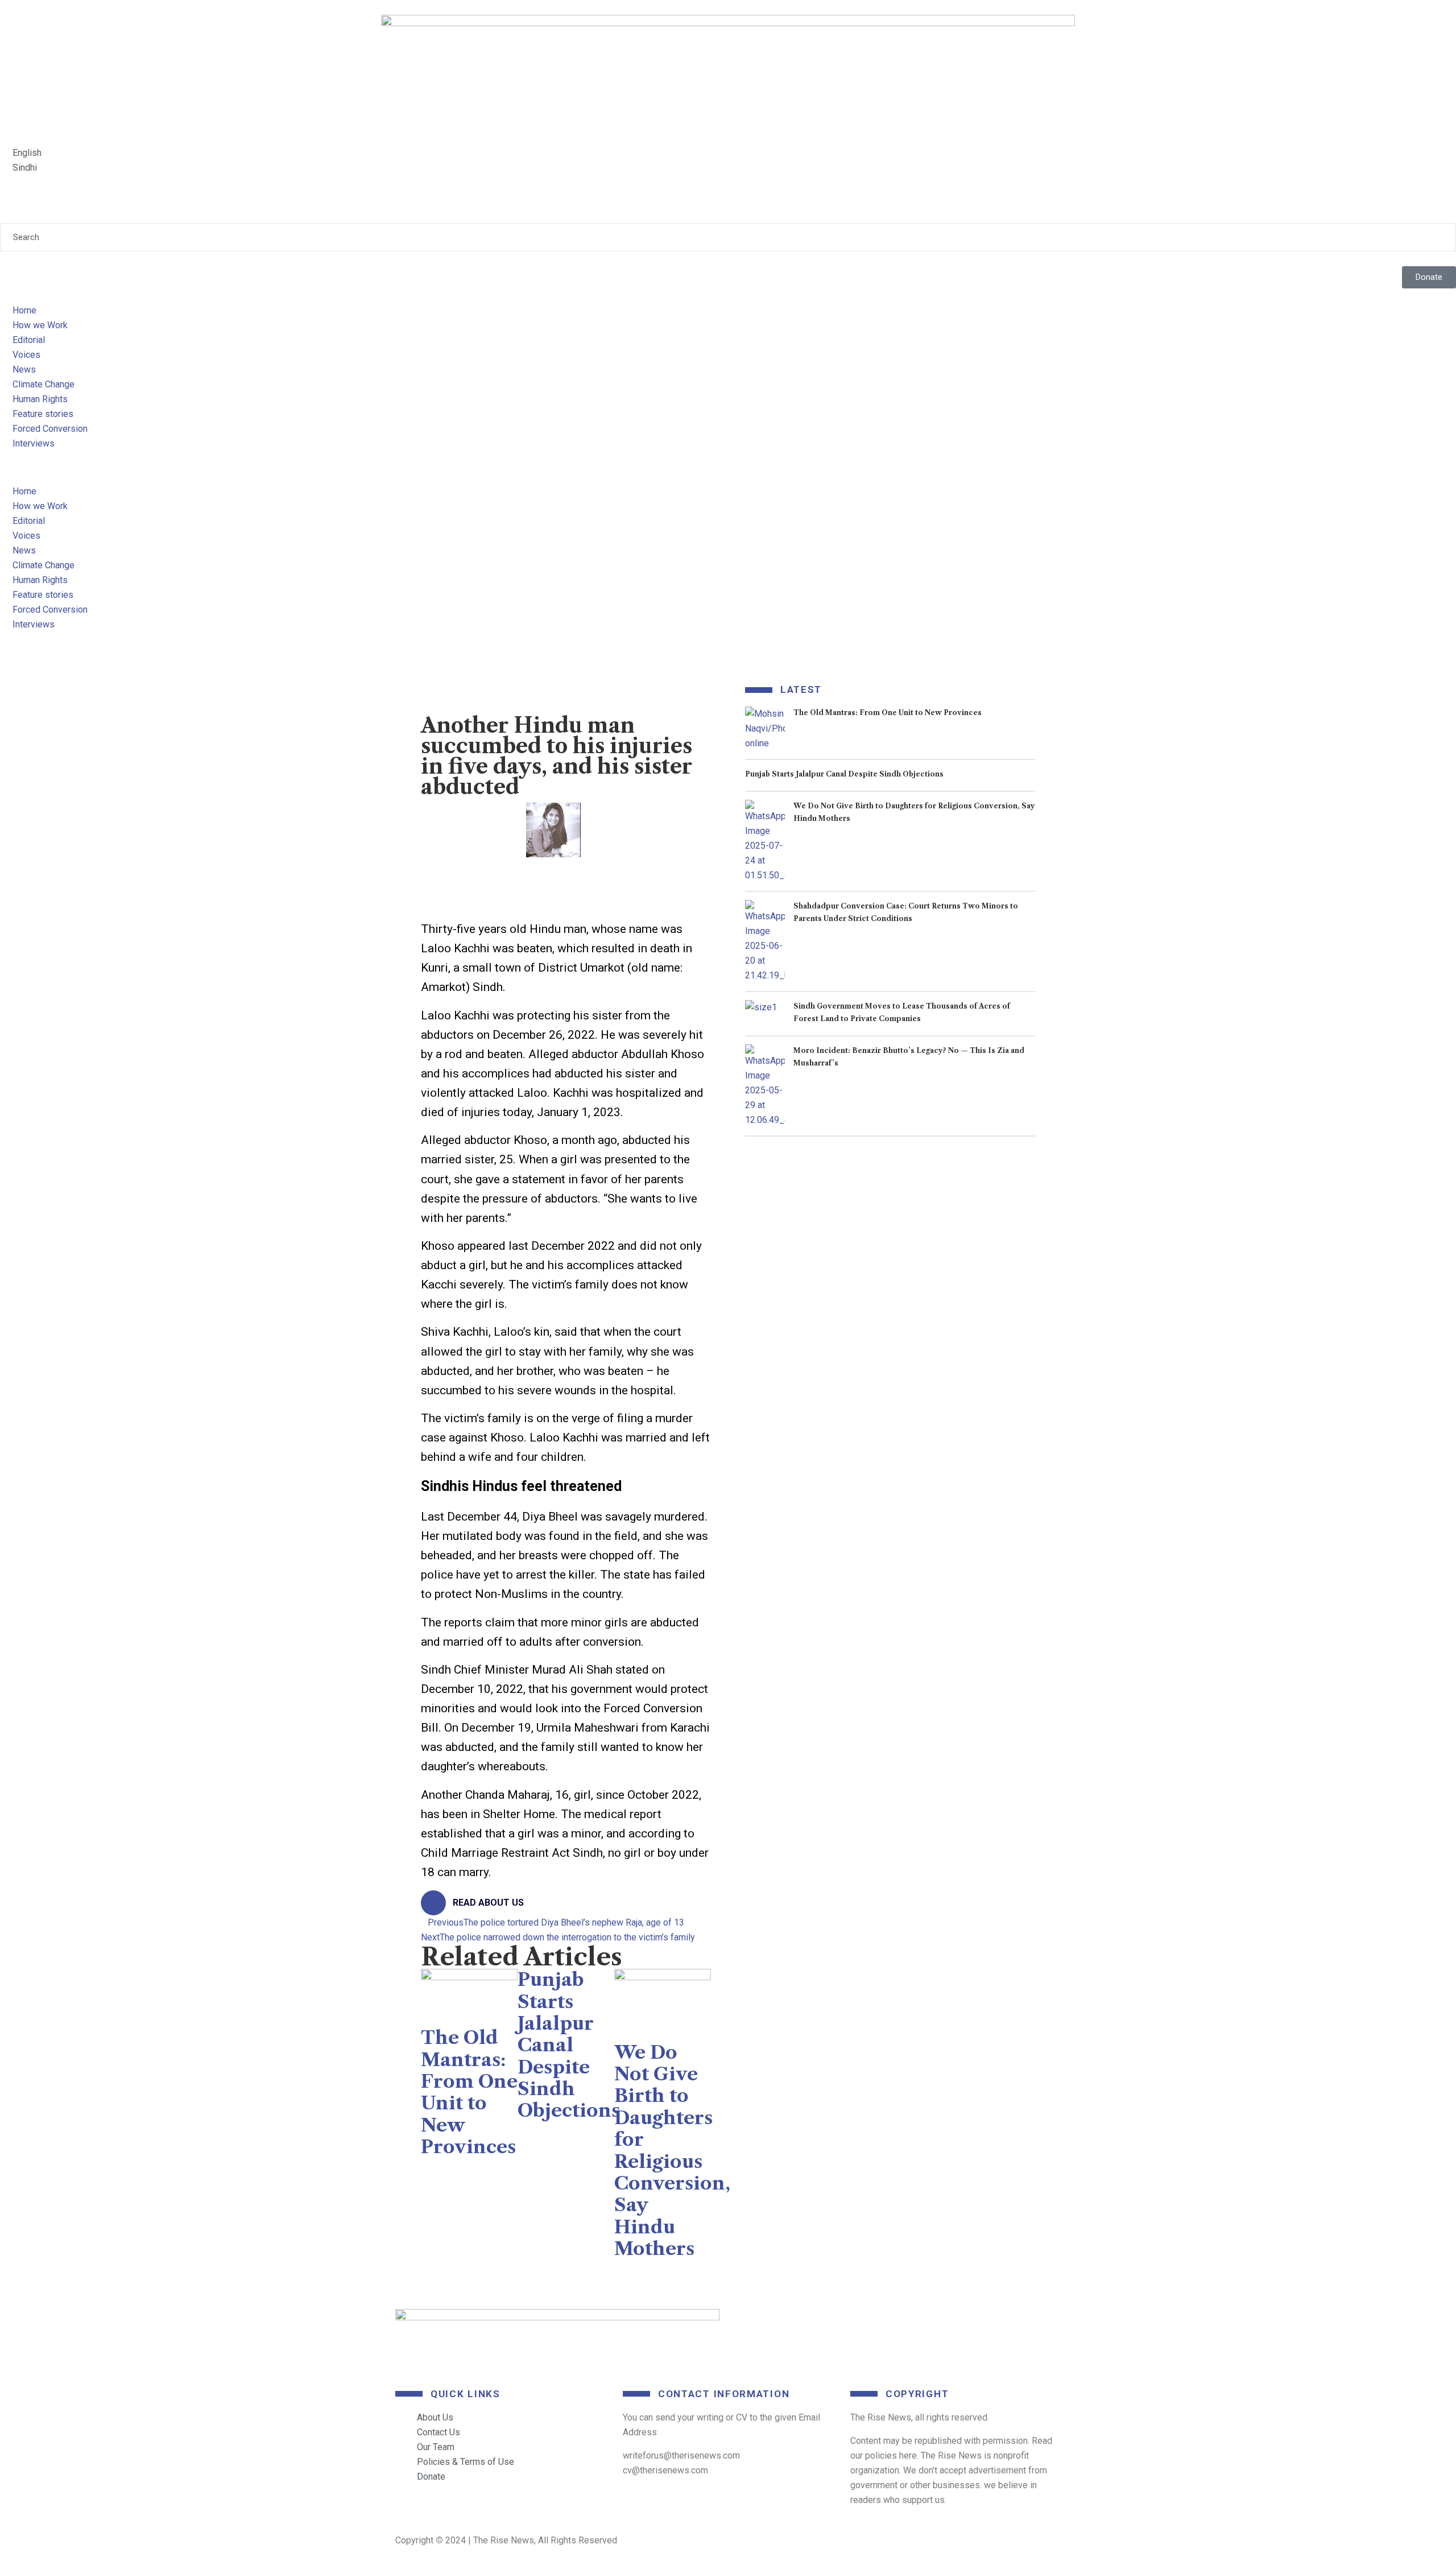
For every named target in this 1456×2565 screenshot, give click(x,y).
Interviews (34, 443)
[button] (728, 477)
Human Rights (40, 399)
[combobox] (728, 237)
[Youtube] (913, 2323)
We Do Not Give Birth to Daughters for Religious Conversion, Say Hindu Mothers (672, 2151)
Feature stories (43, 414)
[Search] (3, 216)
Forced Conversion (50, 429)
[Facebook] (751, 2323)
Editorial (29, 340)
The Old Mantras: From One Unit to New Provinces (469, 2092)
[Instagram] (994, 2323)
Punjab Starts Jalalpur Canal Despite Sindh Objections (569, 2045)
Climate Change (44, 384)
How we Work (40, 325)
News (24, 369)
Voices (26, 355)
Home (24, 310)
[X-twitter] (832, 2323)
